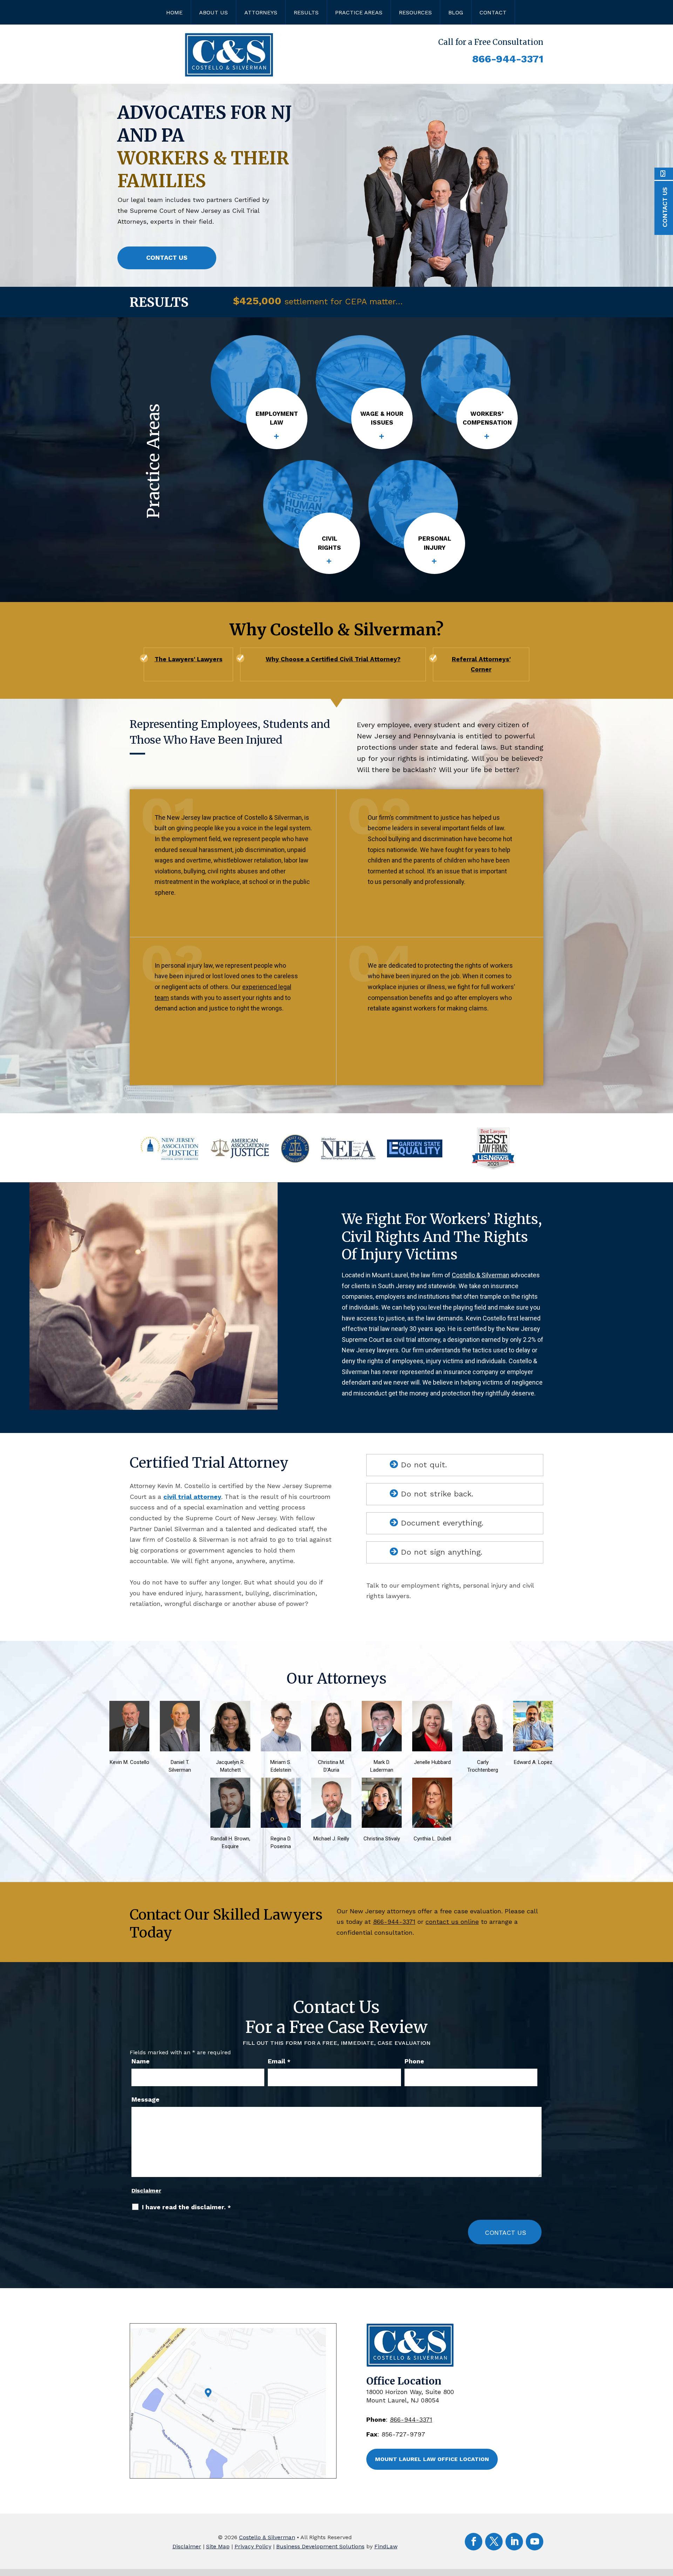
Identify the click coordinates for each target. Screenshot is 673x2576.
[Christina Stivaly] (387, 1783)
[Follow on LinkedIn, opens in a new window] (514, 2542)
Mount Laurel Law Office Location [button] (432, 2459)
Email (279, 2061)
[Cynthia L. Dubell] (437, 1783)
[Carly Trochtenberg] (488, 1706)
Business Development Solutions (320, 2546)
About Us (213, 12)
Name (141, 2061)
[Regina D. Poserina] (286, 1783)
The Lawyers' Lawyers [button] (189, 659)
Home (174, 12)
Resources (415, 12)
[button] (541, 303)
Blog (456, 12)
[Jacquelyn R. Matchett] (236, 1706)
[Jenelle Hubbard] (437, 1706)
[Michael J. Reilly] (336, 1783)
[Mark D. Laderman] (387, 1706)
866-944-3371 (508, 59)
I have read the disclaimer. (186, 2207)
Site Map (218, 2546)
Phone (414, 2061)
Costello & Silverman (267, 2537)
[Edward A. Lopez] (538, 1706)
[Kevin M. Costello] (135, 1706)
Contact (493, 12)
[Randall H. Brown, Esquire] (236, 1783)
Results (306, 12)
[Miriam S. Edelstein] (286, 1706)
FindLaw (386, 2546)
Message (145, 2099)
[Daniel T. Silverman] (185, 1706)
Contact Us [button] (167, 258)
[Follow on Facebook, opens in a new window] (474, 2542)
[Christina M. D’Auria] (336, 1706)
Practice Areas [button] (359, 12)
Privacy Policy (253, 2546)
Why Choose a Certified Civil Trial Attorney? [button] (333, 659)
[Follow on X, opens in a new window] (494, 2542)
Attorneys (261, 12)
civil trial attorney (192, 1497)
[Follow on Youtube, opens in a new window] (535, 2542)
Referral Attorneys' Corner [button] (481, 664)
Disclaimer (146, 2190)
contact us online (452, 1922)
